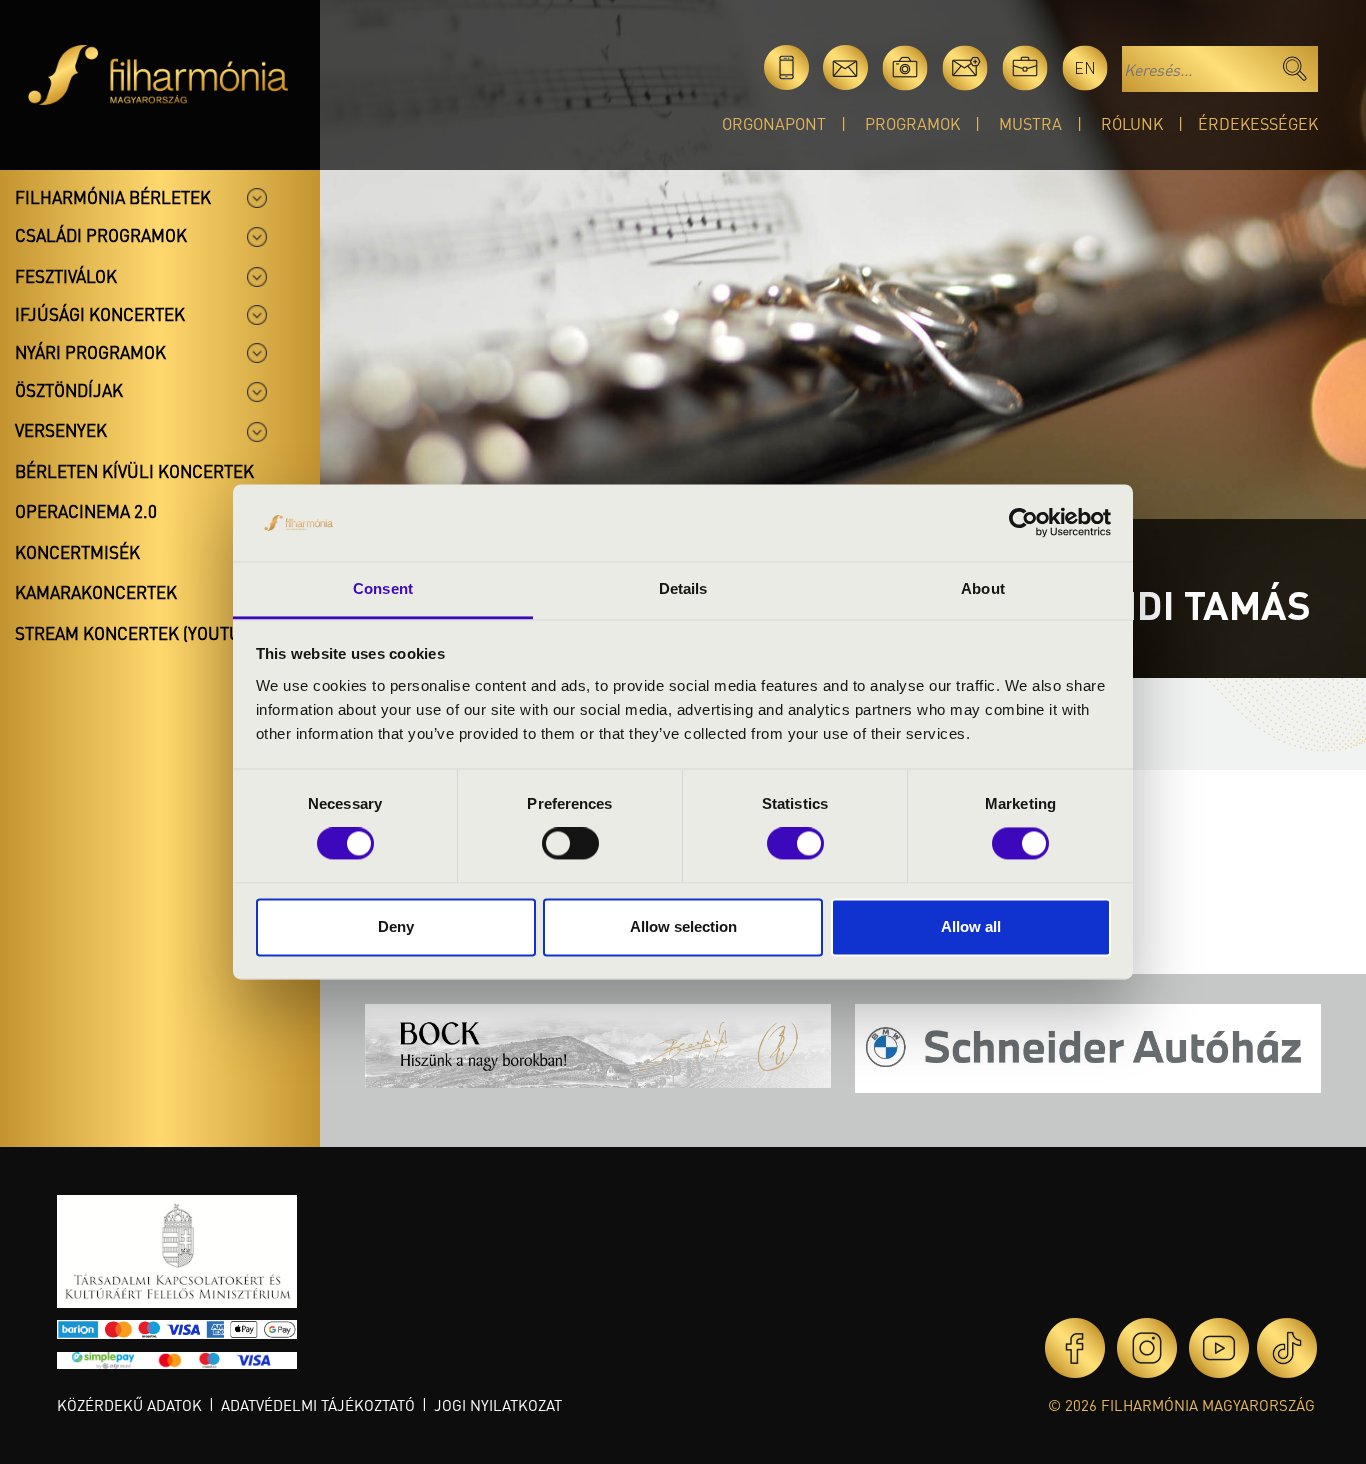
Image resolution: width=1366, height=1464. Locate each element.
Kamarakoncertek (96, 592)
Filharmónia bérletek (113, 197)
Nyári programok (90, 352)
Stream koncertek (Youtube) (141, 633)
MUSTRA (1030, 123)
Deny (396, 926)
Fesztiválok (66, 276)
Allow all (971, 926)
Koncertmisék (77, 552)
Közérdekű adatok (129, 1405)
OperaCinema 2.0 (86, 511)
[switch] (570, 844)
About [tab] (983, 588)
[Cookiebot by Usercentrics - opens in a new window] (1023, 523)
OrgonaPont (774, 123)
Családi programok (101, 235)
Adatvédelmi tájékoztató (318, 1405)
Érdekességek (1258, 123)
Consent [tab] (383, 588)
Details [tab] (683, 588)
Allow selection (683, 926)
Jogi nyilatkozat (498, 1405)
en (1085, 67)
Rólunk (1132, 123)
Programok (912, 123)
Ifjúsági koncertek (100, 314)
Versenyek (61, 430)
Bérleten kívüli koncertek (134, 471)
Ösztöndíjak (69, 390)
